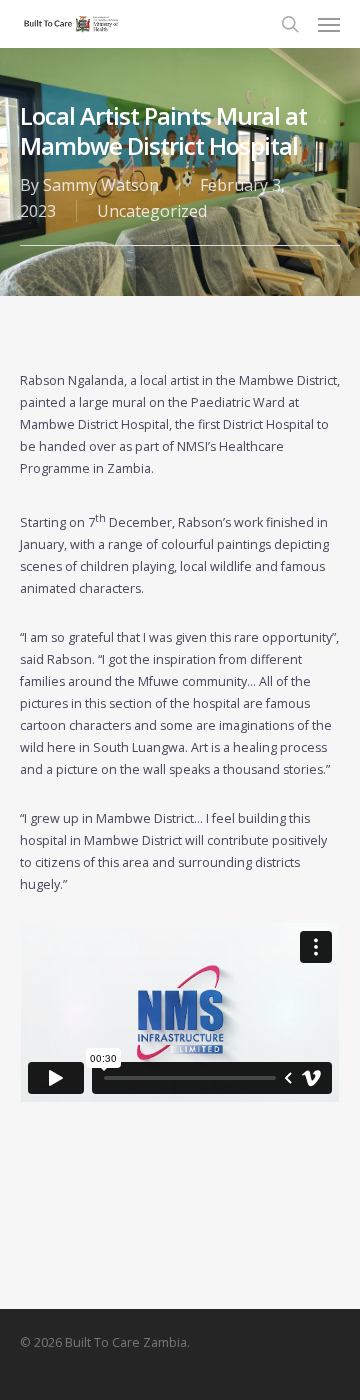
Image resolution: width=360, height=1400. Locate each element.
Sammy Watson (101, 185)
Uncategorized (152, 211)
